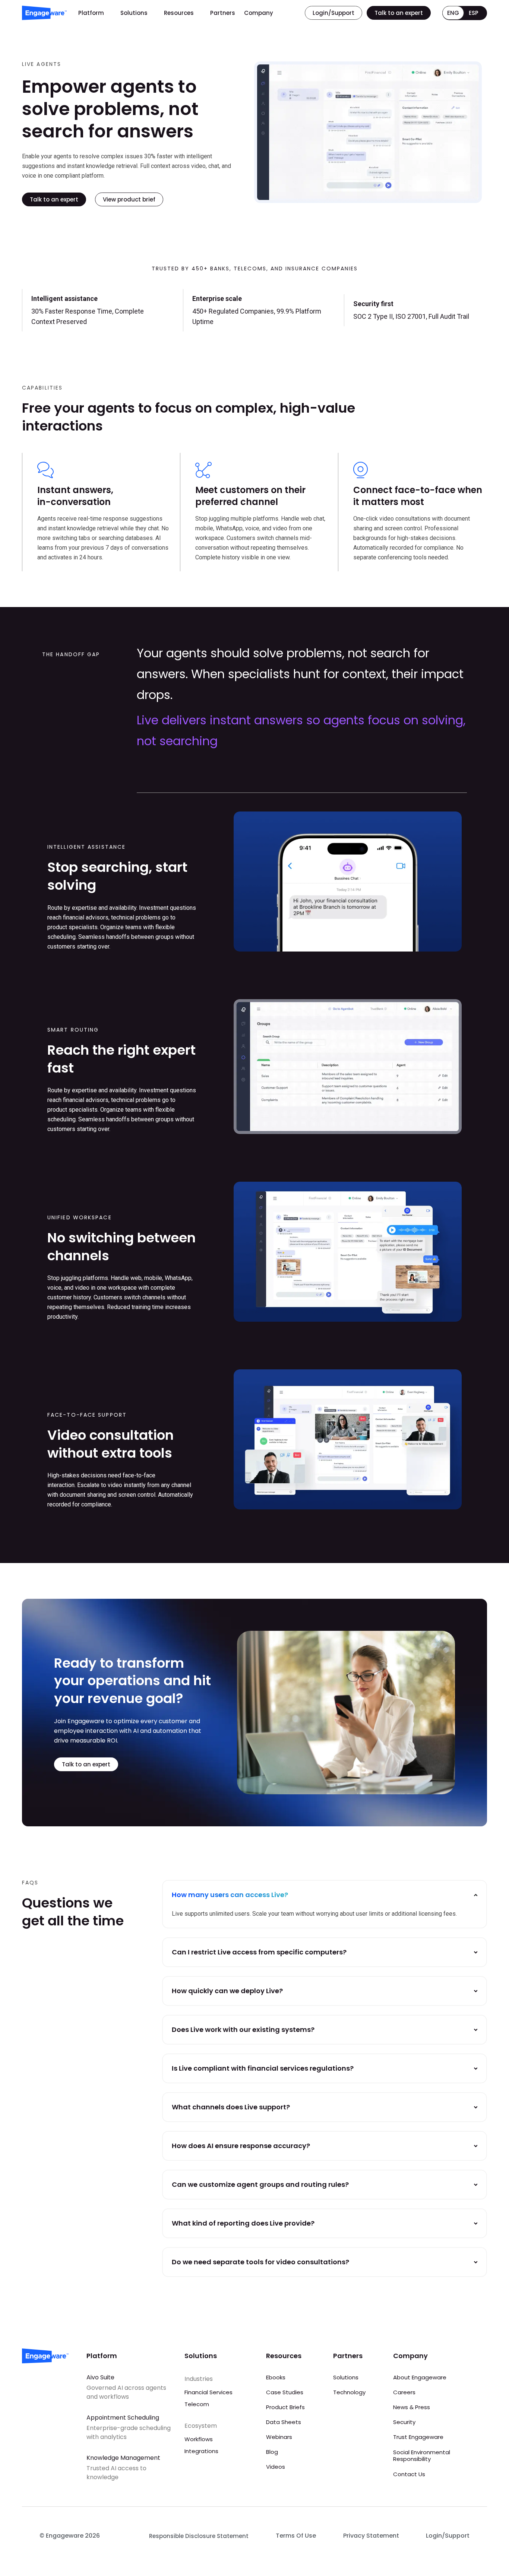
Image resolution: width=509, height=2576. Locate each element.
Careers (404, 2392)
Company (259, 13)
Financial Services (208, 2392)
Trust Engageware (418, 2437)
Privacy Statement (371, 2536)
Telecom (197, 2404)
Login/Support (448, 2536)
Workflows (199, 2439)
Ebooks (276, 2377)
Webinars (279, 2437)
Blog (272, 2452)
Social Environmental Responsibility (422, 2456)
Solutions (134, 13)
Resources (179, 13)
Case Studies (285, 2392)
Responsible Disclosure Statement (199, 2536)
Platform (91, 13)
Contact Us (409, 2474)
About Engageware (420, 2377)
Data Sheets (284, 2422)
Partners (223, 13)
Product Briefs (285, 2407)
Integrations (201, 2451)
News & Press (412, 2407)
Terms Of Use (296, 2536)
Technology (349, 2392)
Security (404, 2422)
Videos (276, 2467)
